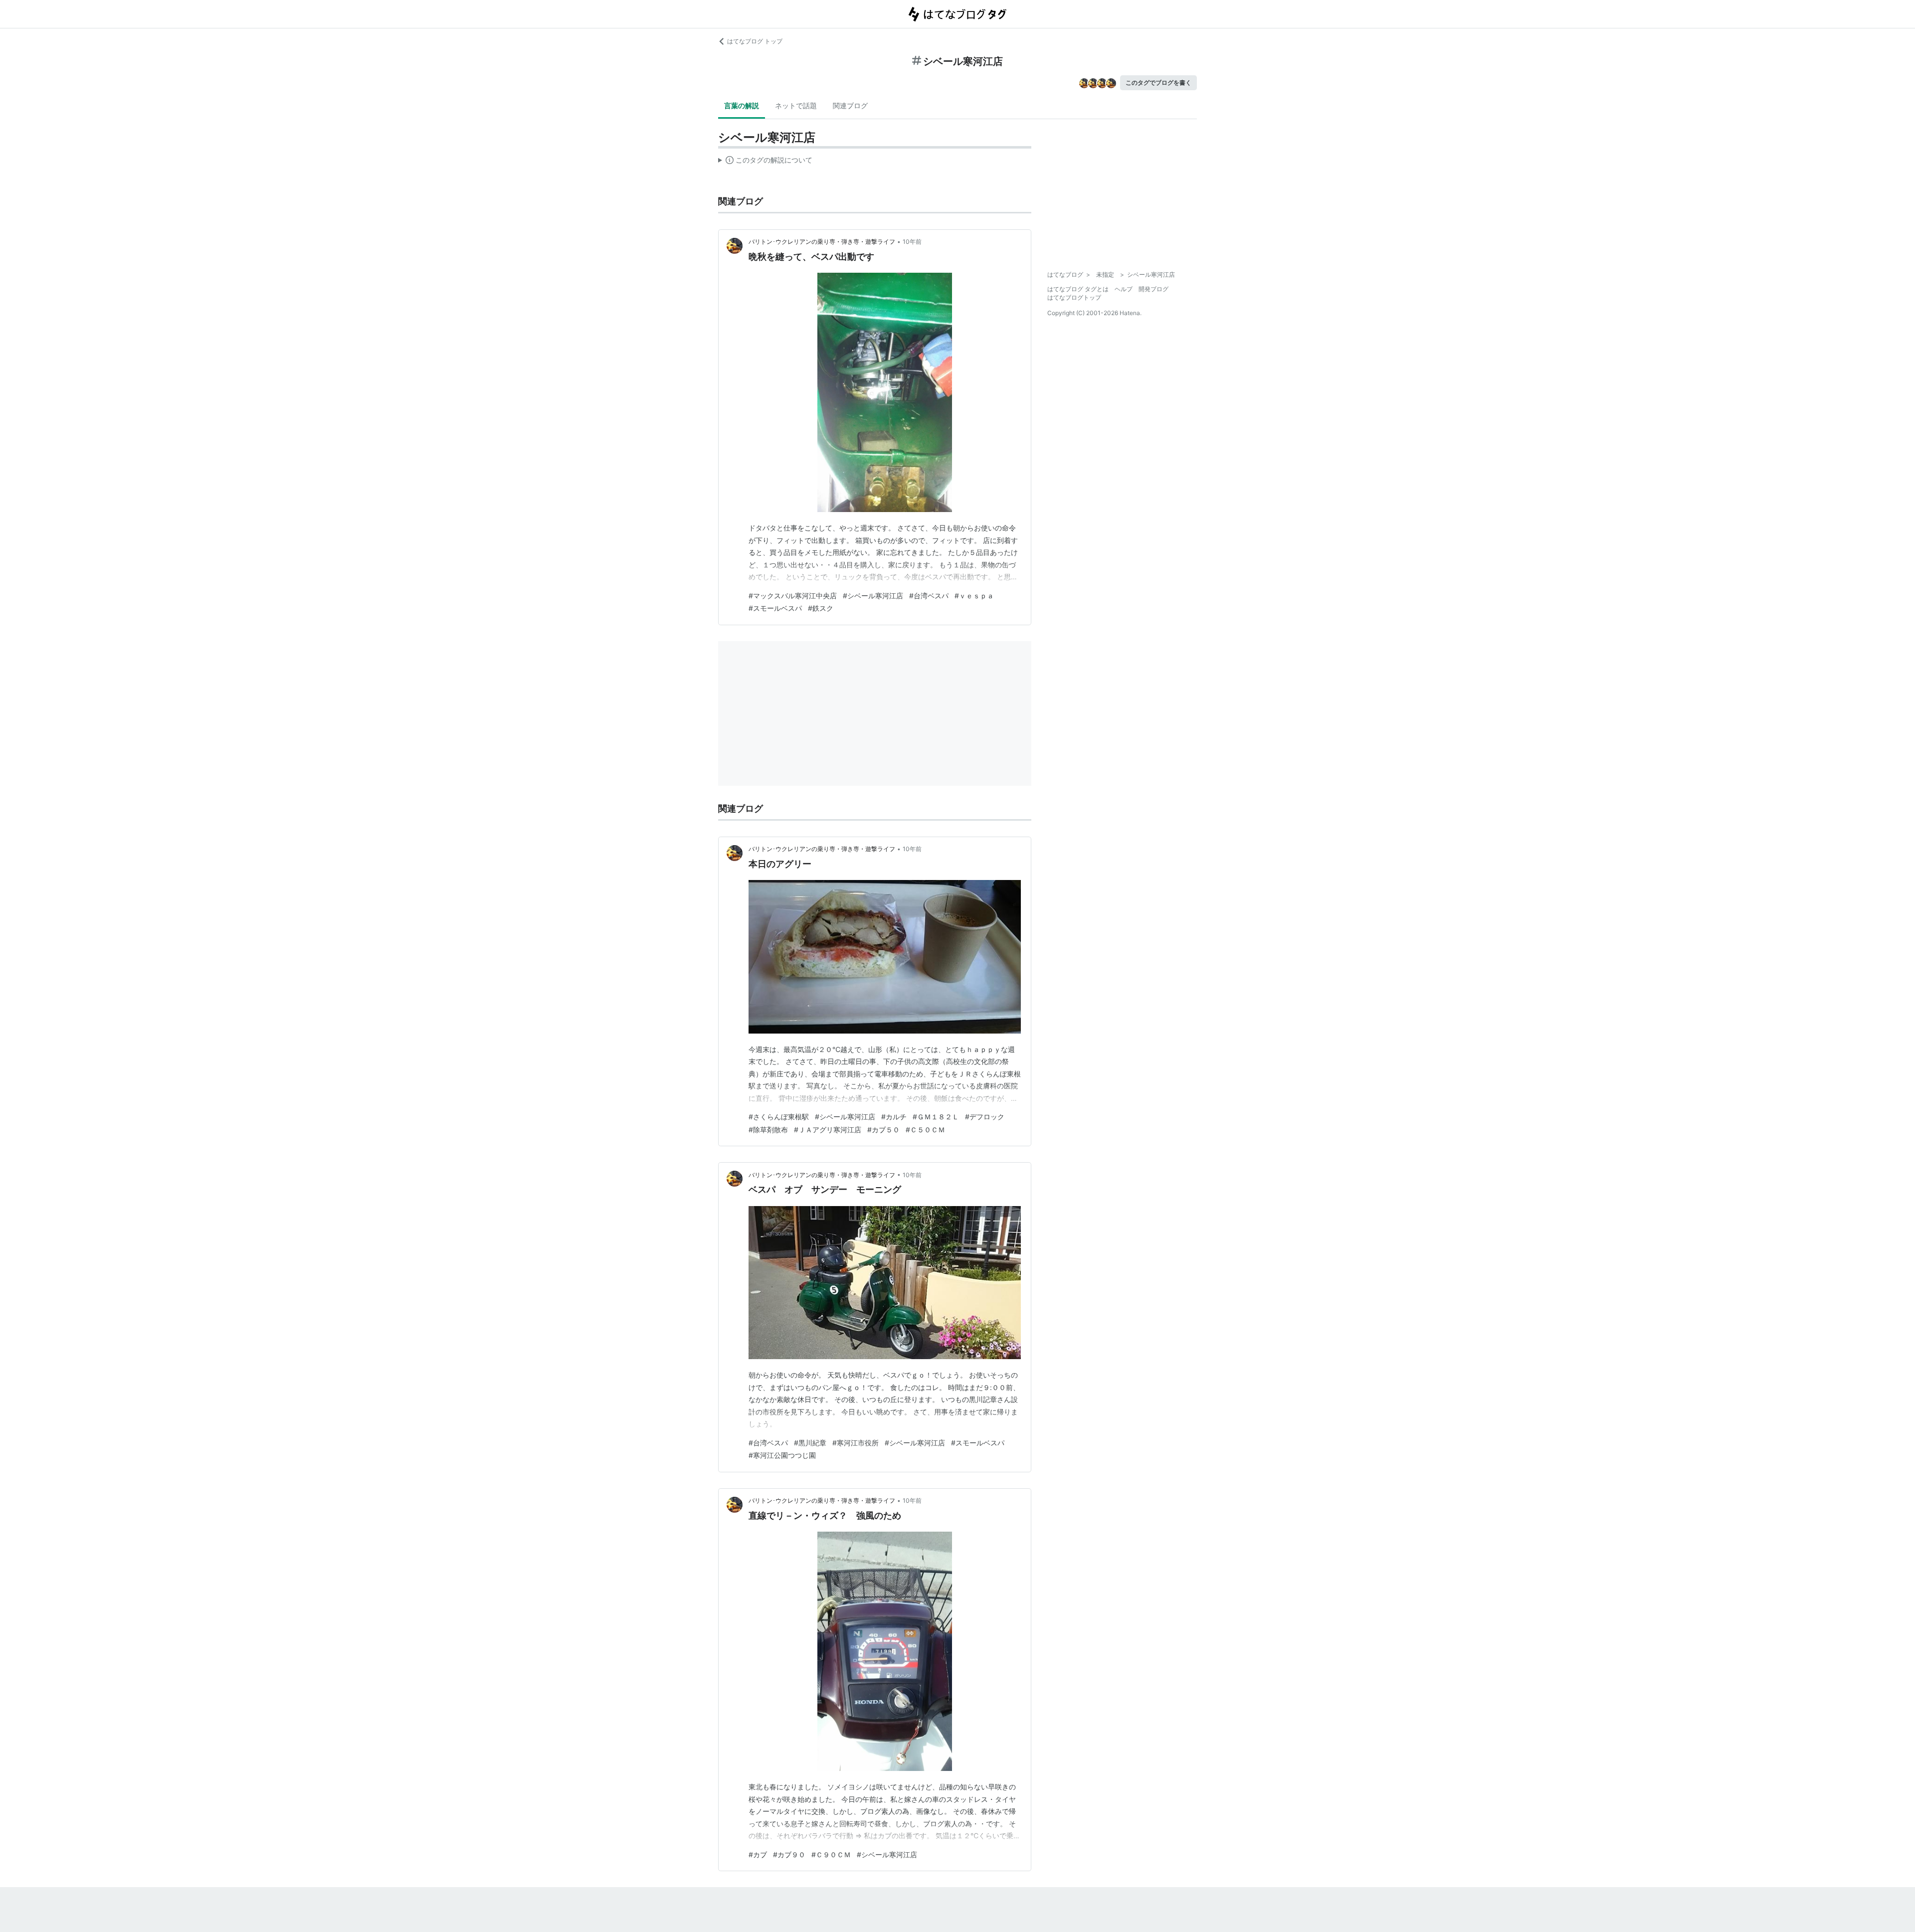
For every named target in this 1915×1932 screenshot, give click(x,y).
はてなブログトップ (1074, 297)
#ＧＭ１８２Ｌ (936, 1117)
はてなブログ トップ (755, 41)
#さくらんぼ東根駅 (779, 1117)
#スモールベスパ (775, 608)
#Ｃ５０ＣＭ (925, 1130)
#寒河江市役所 (856, 1443)
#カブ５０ (883, 1130)
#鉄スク (821, 608)
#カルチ (894, 1117)
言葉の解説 (742, 105)
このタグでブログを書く (1158, 83)
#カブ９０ (789, 1854)
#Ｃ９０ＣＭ (831, 1854)
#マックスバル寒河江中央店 (793, 596)
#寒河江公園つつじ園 (782, 1455)
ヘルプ (1124, 289)
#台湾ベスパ (929, 596)
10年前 (912, 242)
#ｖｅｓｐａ (974, 596)
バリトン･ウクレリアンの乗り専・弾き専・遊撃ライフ (822, 242)
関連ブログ (850, 105)
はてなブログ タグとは (1078, 289)
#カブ (758, 1854)
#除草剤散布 (768, 1130)
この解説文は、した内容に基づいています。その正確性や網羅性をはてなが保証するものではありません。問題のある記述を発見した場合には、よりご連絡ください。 (765, 162)
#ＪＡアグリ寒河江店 (828, 1130)
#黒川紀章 (810, 1443)
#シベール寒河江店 (873, 596)
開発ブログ (1153, 289)
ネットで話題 (796, 105)
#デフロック (985, 1117)
